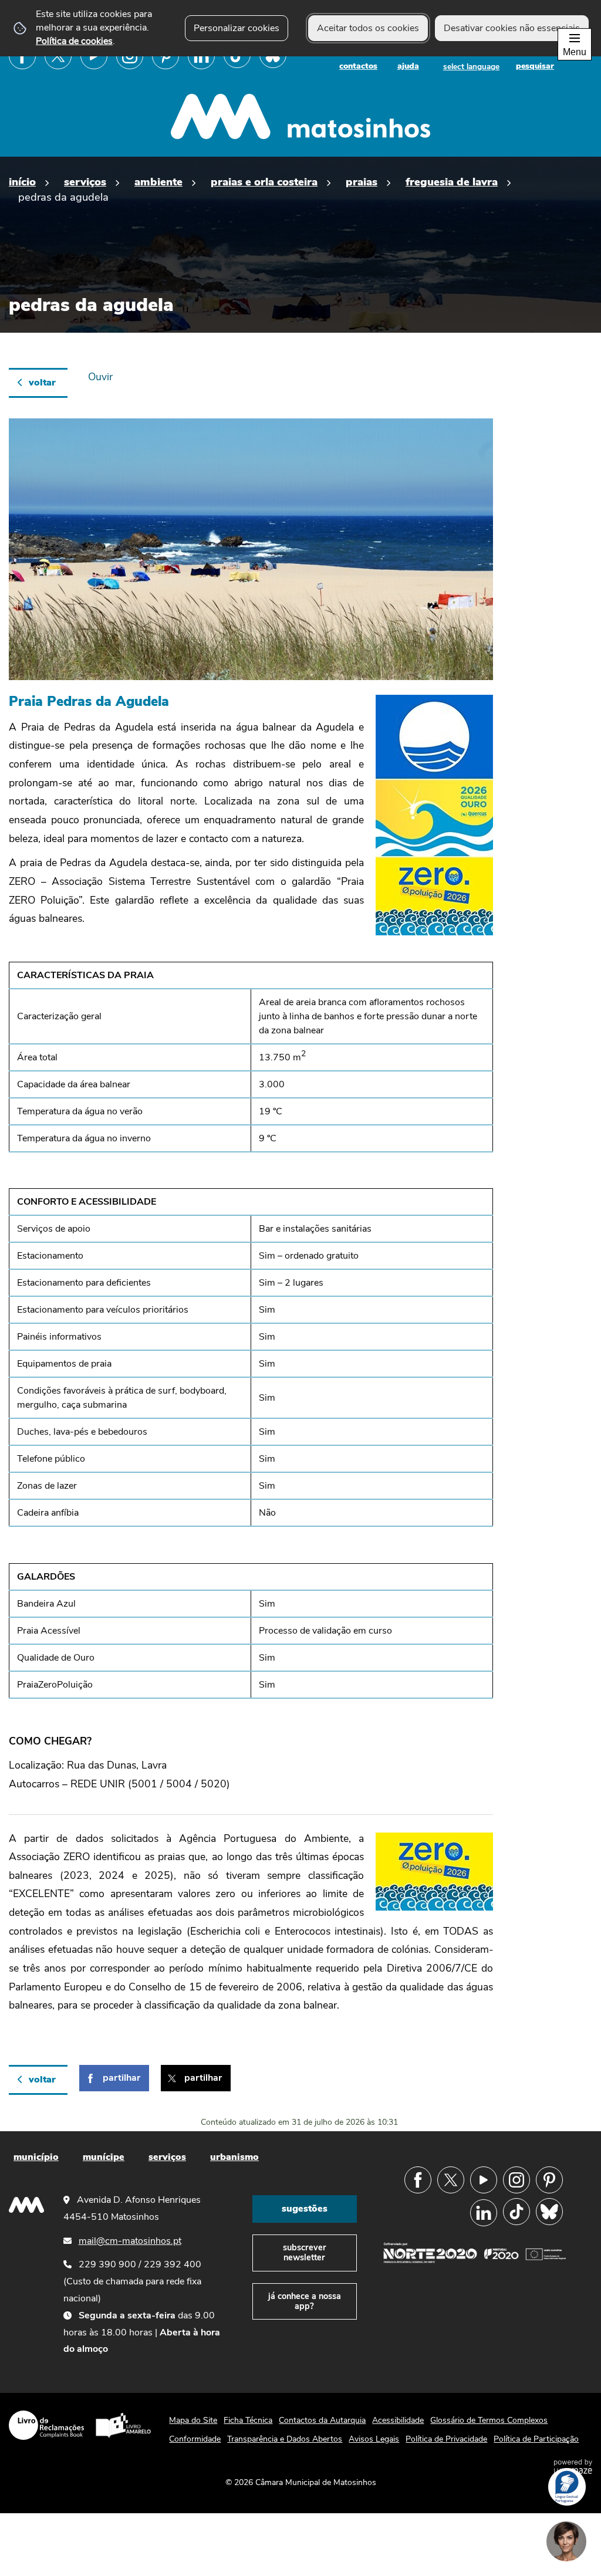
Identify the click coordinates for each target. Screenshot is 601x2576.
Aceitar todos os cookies (368, 28)
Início (22, 182)
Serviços (85, 182)
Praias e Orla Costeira (264, 182)
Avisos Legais (374, 2439)
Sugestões (305, 2209)
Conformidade (195, 2439)
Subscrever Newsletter (305, 2252)
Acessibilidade (398, 2420)
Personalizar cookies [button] (237, 28)
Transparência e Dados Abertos (285, 2439)
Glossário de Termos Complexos (489, 2420)
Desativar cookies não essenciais (512, 28)
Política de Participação (536, 2439)
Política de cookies (74, 41)
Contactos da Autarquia (322, 2420)
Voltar (42, 383)
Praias (362, 182)
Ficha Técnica (248, 2420)
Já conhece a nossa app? (305, 2301)
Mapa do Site (193, 2420)
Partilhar (121, 2078)
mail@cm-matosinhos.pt (130, 2241)
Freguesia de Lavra (452, 182)
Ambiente (158, 182)
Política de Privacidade (446, 2439)
